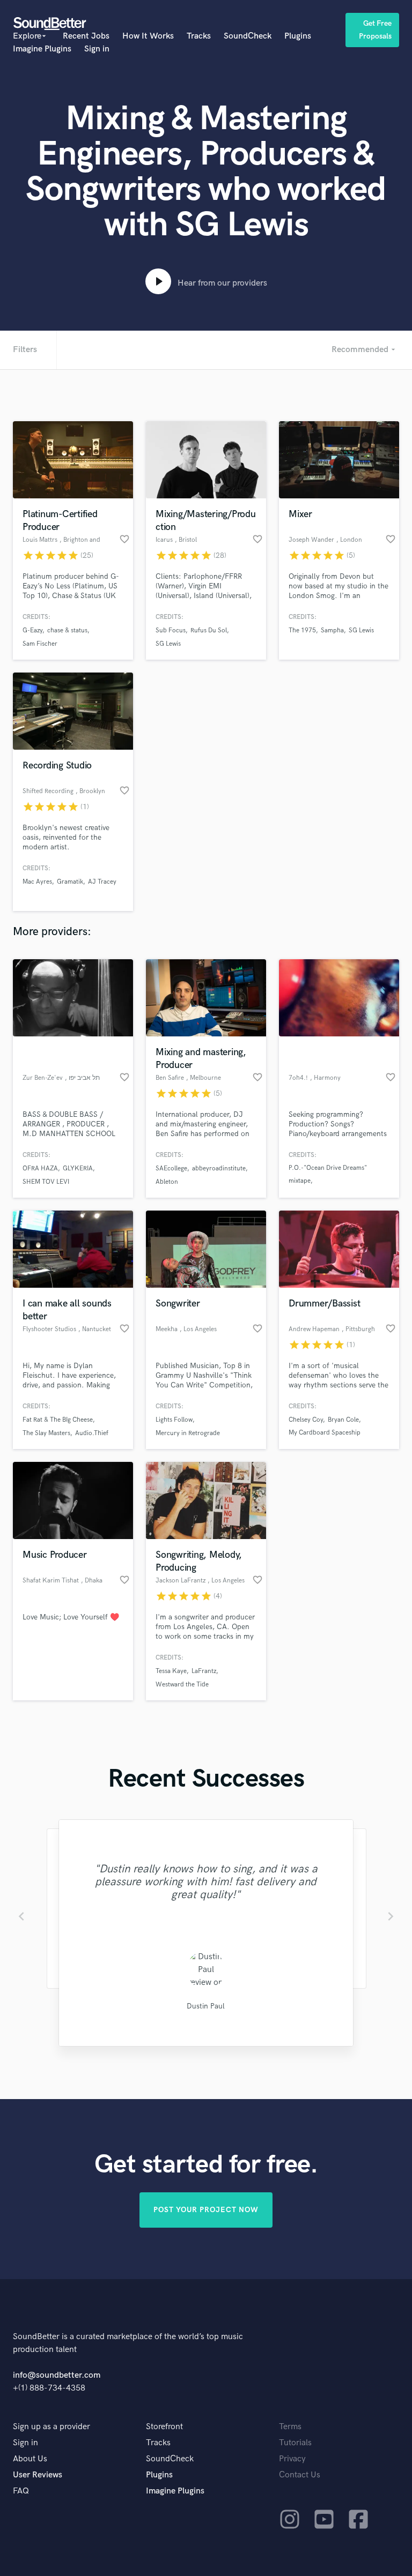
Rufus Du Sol (209, 630)
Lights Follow (174, 1420)
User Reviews (38, 2475)
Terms (290, 2427)
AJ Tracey (102, 882)
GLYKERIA (78, 1168)
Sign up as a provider (51, 2427)
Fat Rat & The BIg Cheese (58, 1420)
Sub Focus (171, 630)
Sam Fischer (40, 644)
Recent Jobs (86, 36)
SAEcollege (171, 1168)
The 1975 (302, 630)
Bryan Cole (343, 1420)
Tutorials (295, 2443)
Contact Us (300, 2475)
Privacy (292, 2459)
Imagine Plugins (42, 49)
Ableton (167, 1182)
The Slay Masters (46, 1433)
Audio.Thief (92, 1433)
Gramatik (70, 882)
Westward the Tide (182, 1685)
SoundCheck (248, 36)
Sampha (332, 630)
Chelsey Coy (306, 1420)
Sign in (97, 49)
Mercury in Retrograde (188, 1433)
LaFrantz (204, 1671)
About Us (30, 2459)
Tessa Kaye (171, 1671)
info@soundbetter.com (57, 2375)
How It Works (148, 36)
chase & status (67, 630)
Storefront (164, 2427)
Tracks (199, 36)
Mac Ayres (37, 882)
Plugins (298, 36)
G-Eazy (32, 630)
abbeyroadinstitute (219, 1168)
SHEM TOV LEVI (46, 1182)
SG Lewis (168, 644)
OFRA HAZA (40, 1168)
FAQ (21, 2491)
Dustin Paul (206, 2006)
